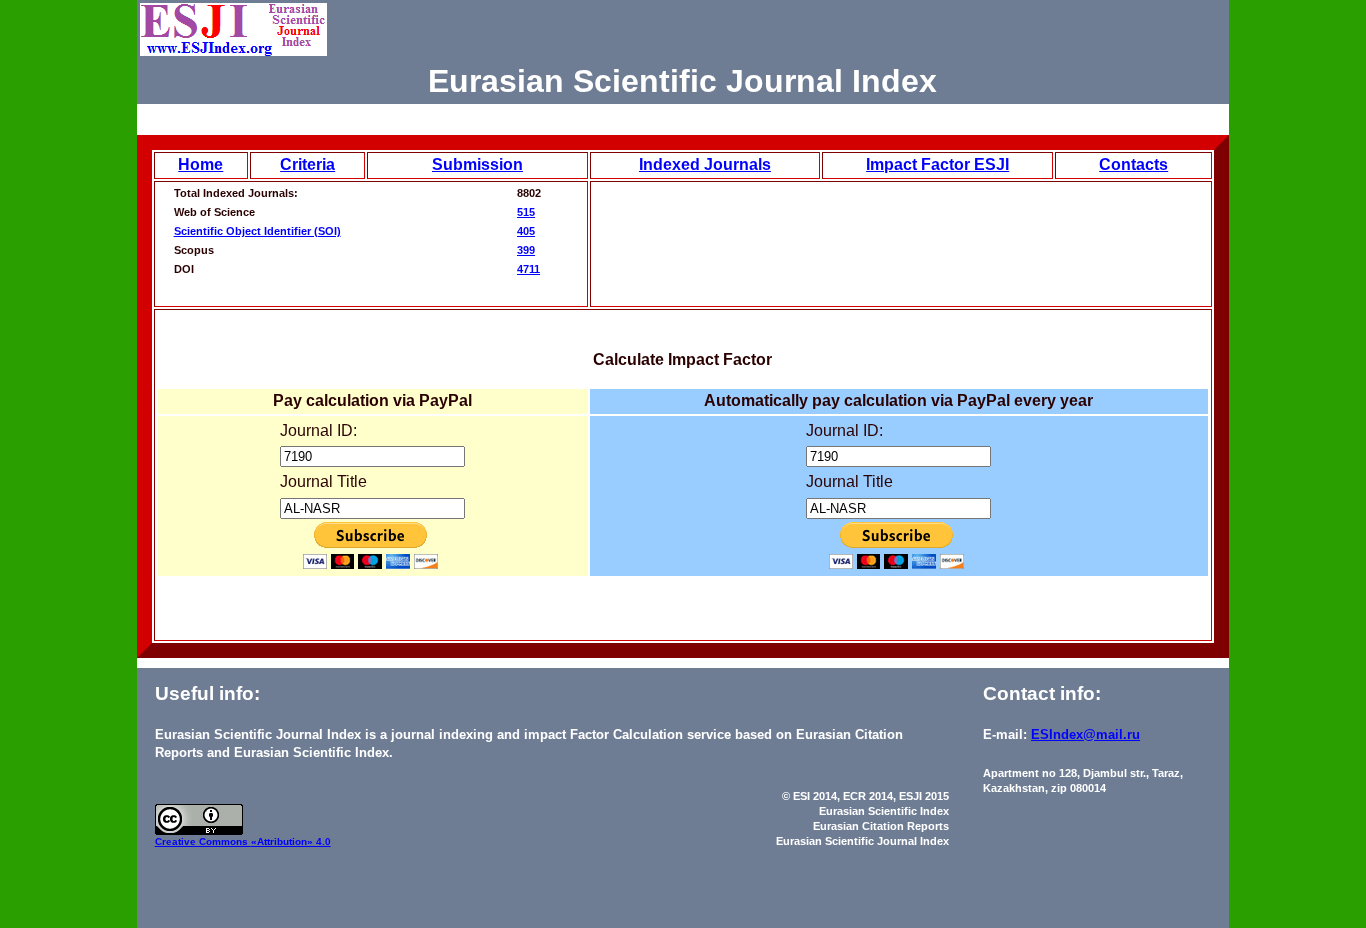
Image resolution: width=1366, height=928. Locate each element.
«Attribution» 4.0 (291, 841)
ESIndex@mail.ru (1085, 734)
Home (200, 164)
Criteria (307, 164)
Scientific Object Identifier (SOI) (257, 231)
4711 (528, 269)
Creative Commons (203, 841)
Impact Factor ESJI (937, 164)
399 (526, 250)
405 (526, 231)
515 (526, 212)
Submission (477, 164)
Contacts (1133, 164)
